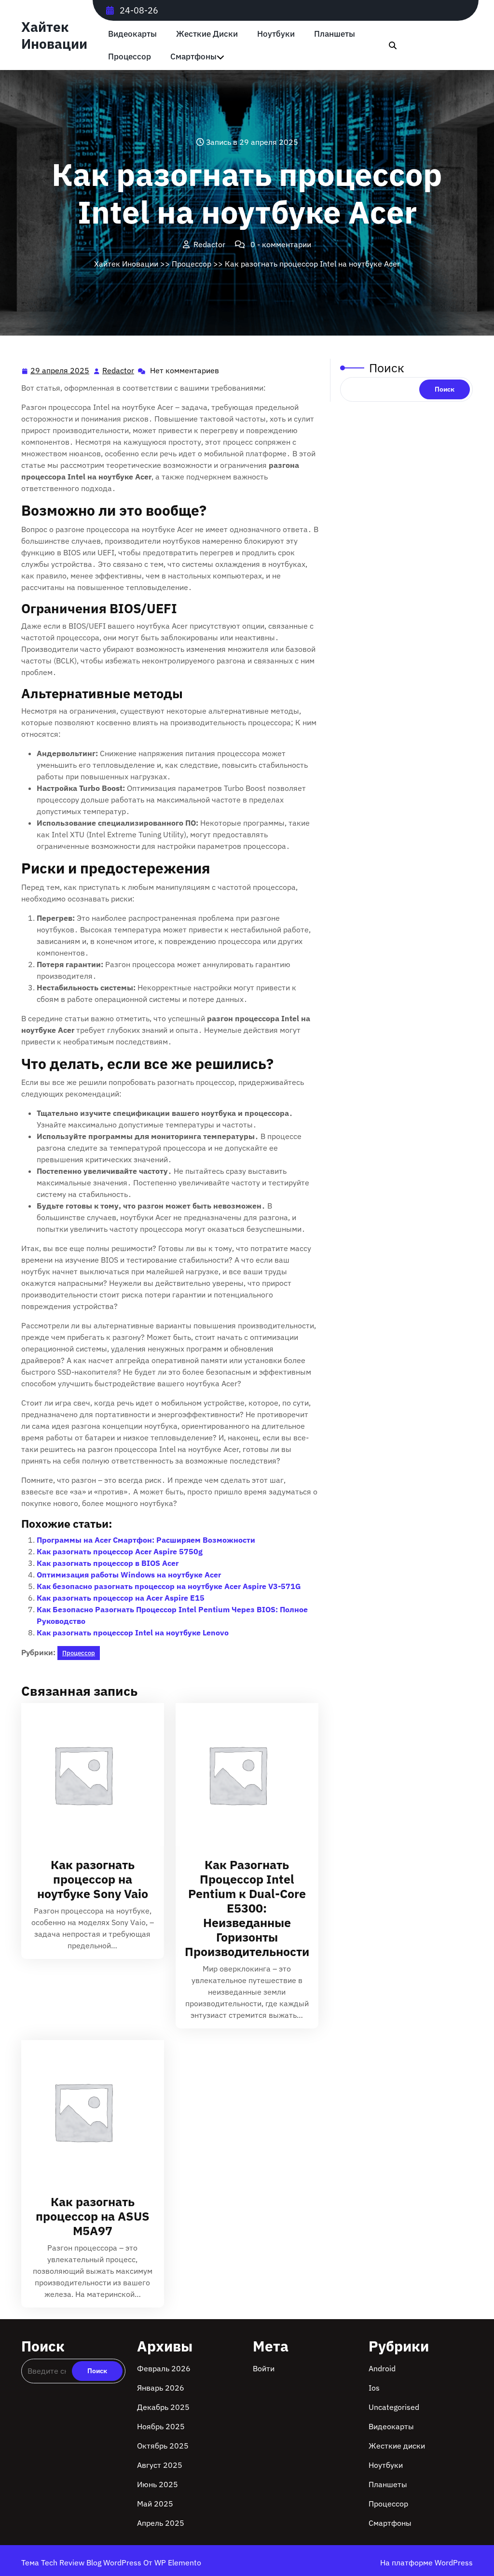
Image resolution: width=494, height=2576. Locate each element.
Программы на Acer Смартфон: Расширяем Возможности (146, 1540)
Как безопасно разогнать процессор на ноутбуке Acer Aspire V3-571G (169, 1586)
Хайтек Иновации (54, 35)
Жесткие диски (207, 34)
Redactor (119, 371)
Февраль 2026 (164, 2368)
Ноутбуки (276, 34)
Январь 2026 (161, 2388)
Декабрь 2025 (163, 2407)
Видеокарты (132, 34)
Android (382, 2368)
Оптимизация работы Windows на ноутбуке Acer (129, 1575)
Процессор (130, 57)
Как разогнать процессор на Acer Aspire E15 (121, 1598)
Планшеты (335, 34)
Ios (374, 2388)
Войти (264, 2368)
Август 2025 (160, 2465)
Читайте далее (89, 1774)
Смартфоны (193, 57)
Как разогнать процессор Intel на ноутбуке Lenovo (133, 1633)
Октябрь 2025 (163, 2446)
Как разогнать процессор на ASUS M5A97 (93, 2216)
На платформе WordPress (426, 2562)
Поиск (387, 368)
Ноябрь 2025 (161, 2426)
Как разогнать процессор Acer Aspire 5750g (120, 1551)
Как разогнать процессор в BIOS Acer (108, 1563)
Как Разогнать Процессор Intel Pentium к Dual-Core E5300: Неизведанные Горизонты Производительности (247, 1908)
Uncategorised (394, 2407)
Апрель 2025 (161, 2523)
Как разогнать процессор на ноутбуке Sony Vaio (93, 1879)
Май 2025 (155, 2504)
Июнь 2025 (158, 2484)
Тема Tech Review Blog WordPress (82, 2562)
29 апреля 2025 (60, 371)
